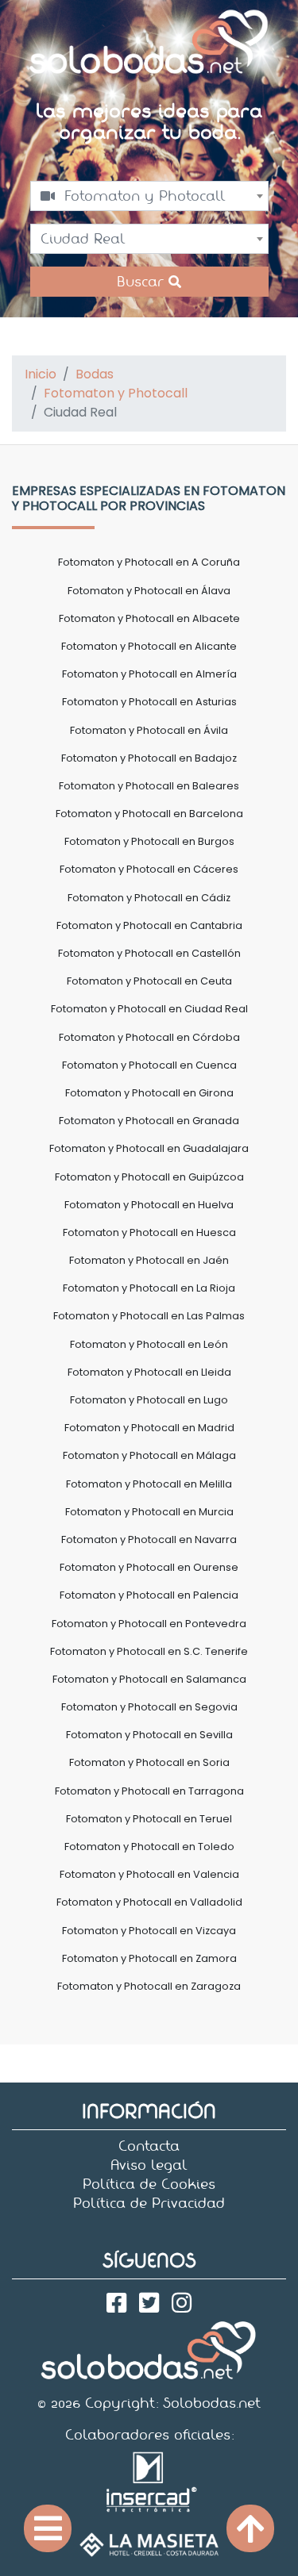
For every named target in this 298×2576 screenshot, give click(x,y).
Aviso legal (149, 2165)
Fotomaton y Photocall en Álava (149, 591)
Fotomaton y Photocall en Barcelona (149, 814)
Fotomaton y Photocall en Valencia (149, 1874)
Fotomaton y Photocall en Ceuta (149, 981)
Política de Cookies (149, 2184)
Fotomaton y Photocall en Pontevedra (149, 1624)
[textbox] (149, 196)
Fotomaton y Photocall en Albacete (149, 618)
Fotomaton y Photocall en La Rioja (149, 1288)
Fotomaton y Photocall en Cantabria (149, 925)
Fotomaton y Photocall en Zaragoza (149, 1986)
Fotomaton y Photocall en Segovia (149, 1707)
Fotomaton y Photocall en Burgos (149, 841)
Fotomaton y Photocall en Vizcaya (149, 1931)
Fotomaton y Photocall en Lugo (149, 1400)
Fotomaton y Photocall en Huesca (149, 1232)
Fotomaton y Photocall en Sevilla (149, 1735)
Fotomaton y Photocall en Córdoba (149, 1037)
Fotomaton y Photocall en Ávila (149, 730)
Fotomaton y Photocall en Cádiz (149, 898)
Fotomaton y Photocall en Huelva (149, 1205)
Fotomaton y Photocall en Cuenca (149, 1065)
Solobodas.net (212, 2403)
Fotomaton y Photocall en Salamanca (149, 1679)
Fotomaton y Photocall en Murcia (149, 1512)
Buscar (143, 282)
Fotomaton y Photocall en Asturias (149, 702)
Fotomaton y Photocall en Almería (149, 674)
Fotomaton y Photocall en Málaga (149, 1455)
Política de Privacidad (149, 2203)
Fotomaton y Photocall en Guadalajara (149, 1148)
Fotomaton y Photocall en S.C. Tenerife (149, 1651)
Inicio (41, 374)
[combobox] (149, 196)
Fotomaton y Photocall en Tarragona (149, 1791)
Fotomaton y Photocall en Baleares (149, 786)
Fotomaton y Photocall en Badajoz (149, 758)
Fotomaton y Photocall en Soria (149, 1762)
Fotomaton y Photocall (116, 393)
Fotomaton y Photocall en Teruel (149, 1819)
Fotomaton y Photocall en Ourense (149, 1567)
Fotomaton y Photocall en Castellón (149, 953)
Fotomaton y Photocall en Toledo (149, 1847)
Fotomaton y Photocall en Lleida (149, 1372)
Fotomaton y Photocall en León (149, 1344)
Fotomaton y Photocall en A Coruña (149, 562)
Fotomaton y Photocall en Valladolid (149, 1902)
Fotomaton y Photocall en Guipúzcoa (149, 1177)
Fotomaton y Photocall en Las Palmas (149, 1316)
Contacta (149, 2146)
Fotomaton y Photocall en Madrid (149, 1428)
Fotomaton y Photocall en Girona (149, 1093)
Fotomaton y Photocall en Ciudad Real (149, 1009)
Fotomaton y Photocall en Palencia (149, 1595)
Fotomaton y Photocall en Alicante (149, 646)
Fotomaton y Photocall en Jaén (149, 1260)
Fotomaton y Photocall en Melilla (149, 1484)
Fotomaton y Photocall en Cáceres (149, 869)
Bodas (95, 374)
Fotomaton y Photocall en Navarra (149, 1539)
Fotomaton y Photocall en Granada (149, 1121)
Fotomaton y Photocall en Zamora (149, 1958)
